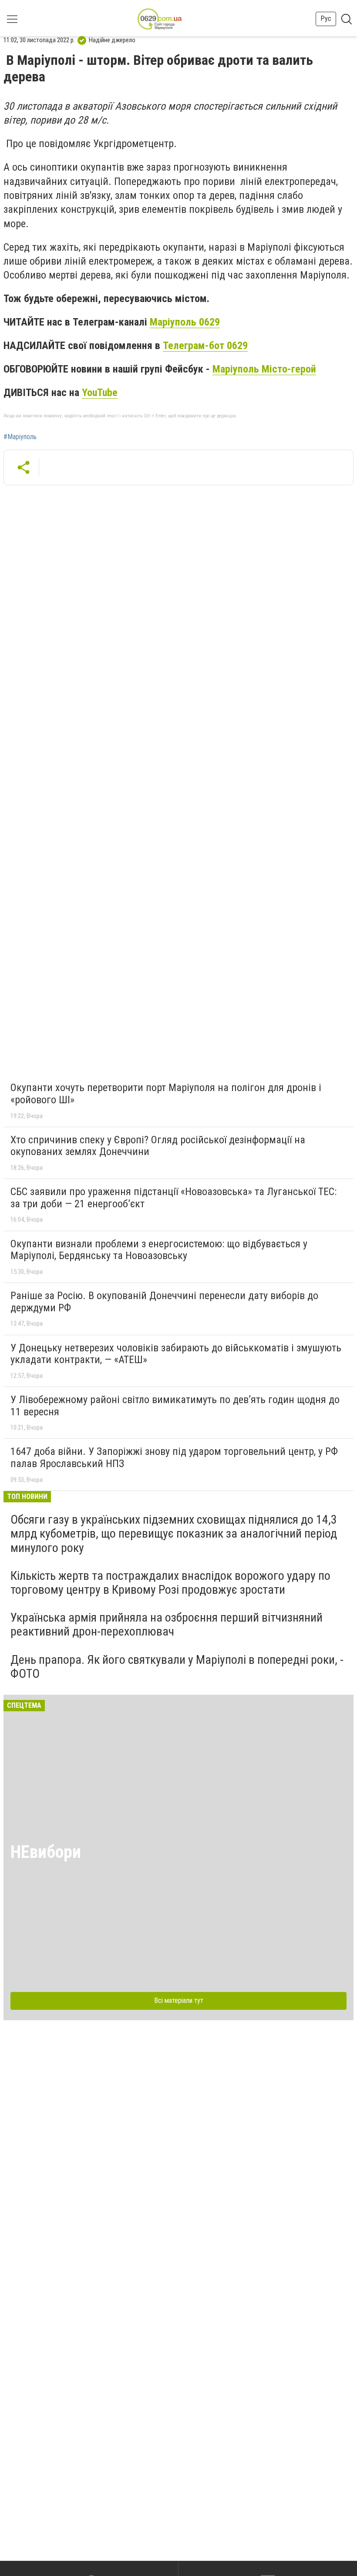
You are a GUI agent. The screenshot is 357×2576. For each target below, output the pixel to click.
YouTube (100, 393)
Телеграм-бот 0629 (205, 346)
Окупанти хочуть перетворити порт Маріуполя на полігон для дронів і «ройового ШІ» (166, 1094)
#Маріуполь (20, 437)
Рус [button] (326, 18)
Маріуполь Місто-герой (264, 369)
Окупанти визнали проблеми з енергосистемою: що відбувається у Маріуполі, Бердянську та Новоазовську (159, 1250)
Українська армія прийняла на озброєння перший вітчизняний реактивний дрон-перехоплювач (167, 1624)
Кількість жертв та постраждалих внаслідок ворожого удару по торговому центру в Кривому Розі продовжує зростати (170, 1583)
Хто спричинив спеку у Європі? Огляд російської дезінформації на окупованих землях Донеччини (158, 1146)
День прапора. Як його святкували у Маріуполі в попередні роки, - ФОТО (177, 1667)
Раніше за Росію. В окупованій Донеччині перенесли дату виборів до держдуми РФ (164, 1302)
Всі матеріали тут (179, 2000)
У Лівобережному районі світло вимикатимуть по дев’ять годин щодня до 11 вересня (175, 1406)
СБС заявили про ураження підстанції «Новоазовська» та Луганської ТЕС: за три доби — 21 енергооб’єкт (173, 1198)
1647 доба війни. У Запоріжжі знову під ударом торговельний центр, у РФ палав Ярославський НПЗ (174, 1458)
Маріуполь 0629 (185, 322)
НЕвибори (46, 1852)
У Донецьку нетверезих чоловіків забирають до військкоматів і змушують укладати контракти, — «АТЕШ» (176, 1354)
